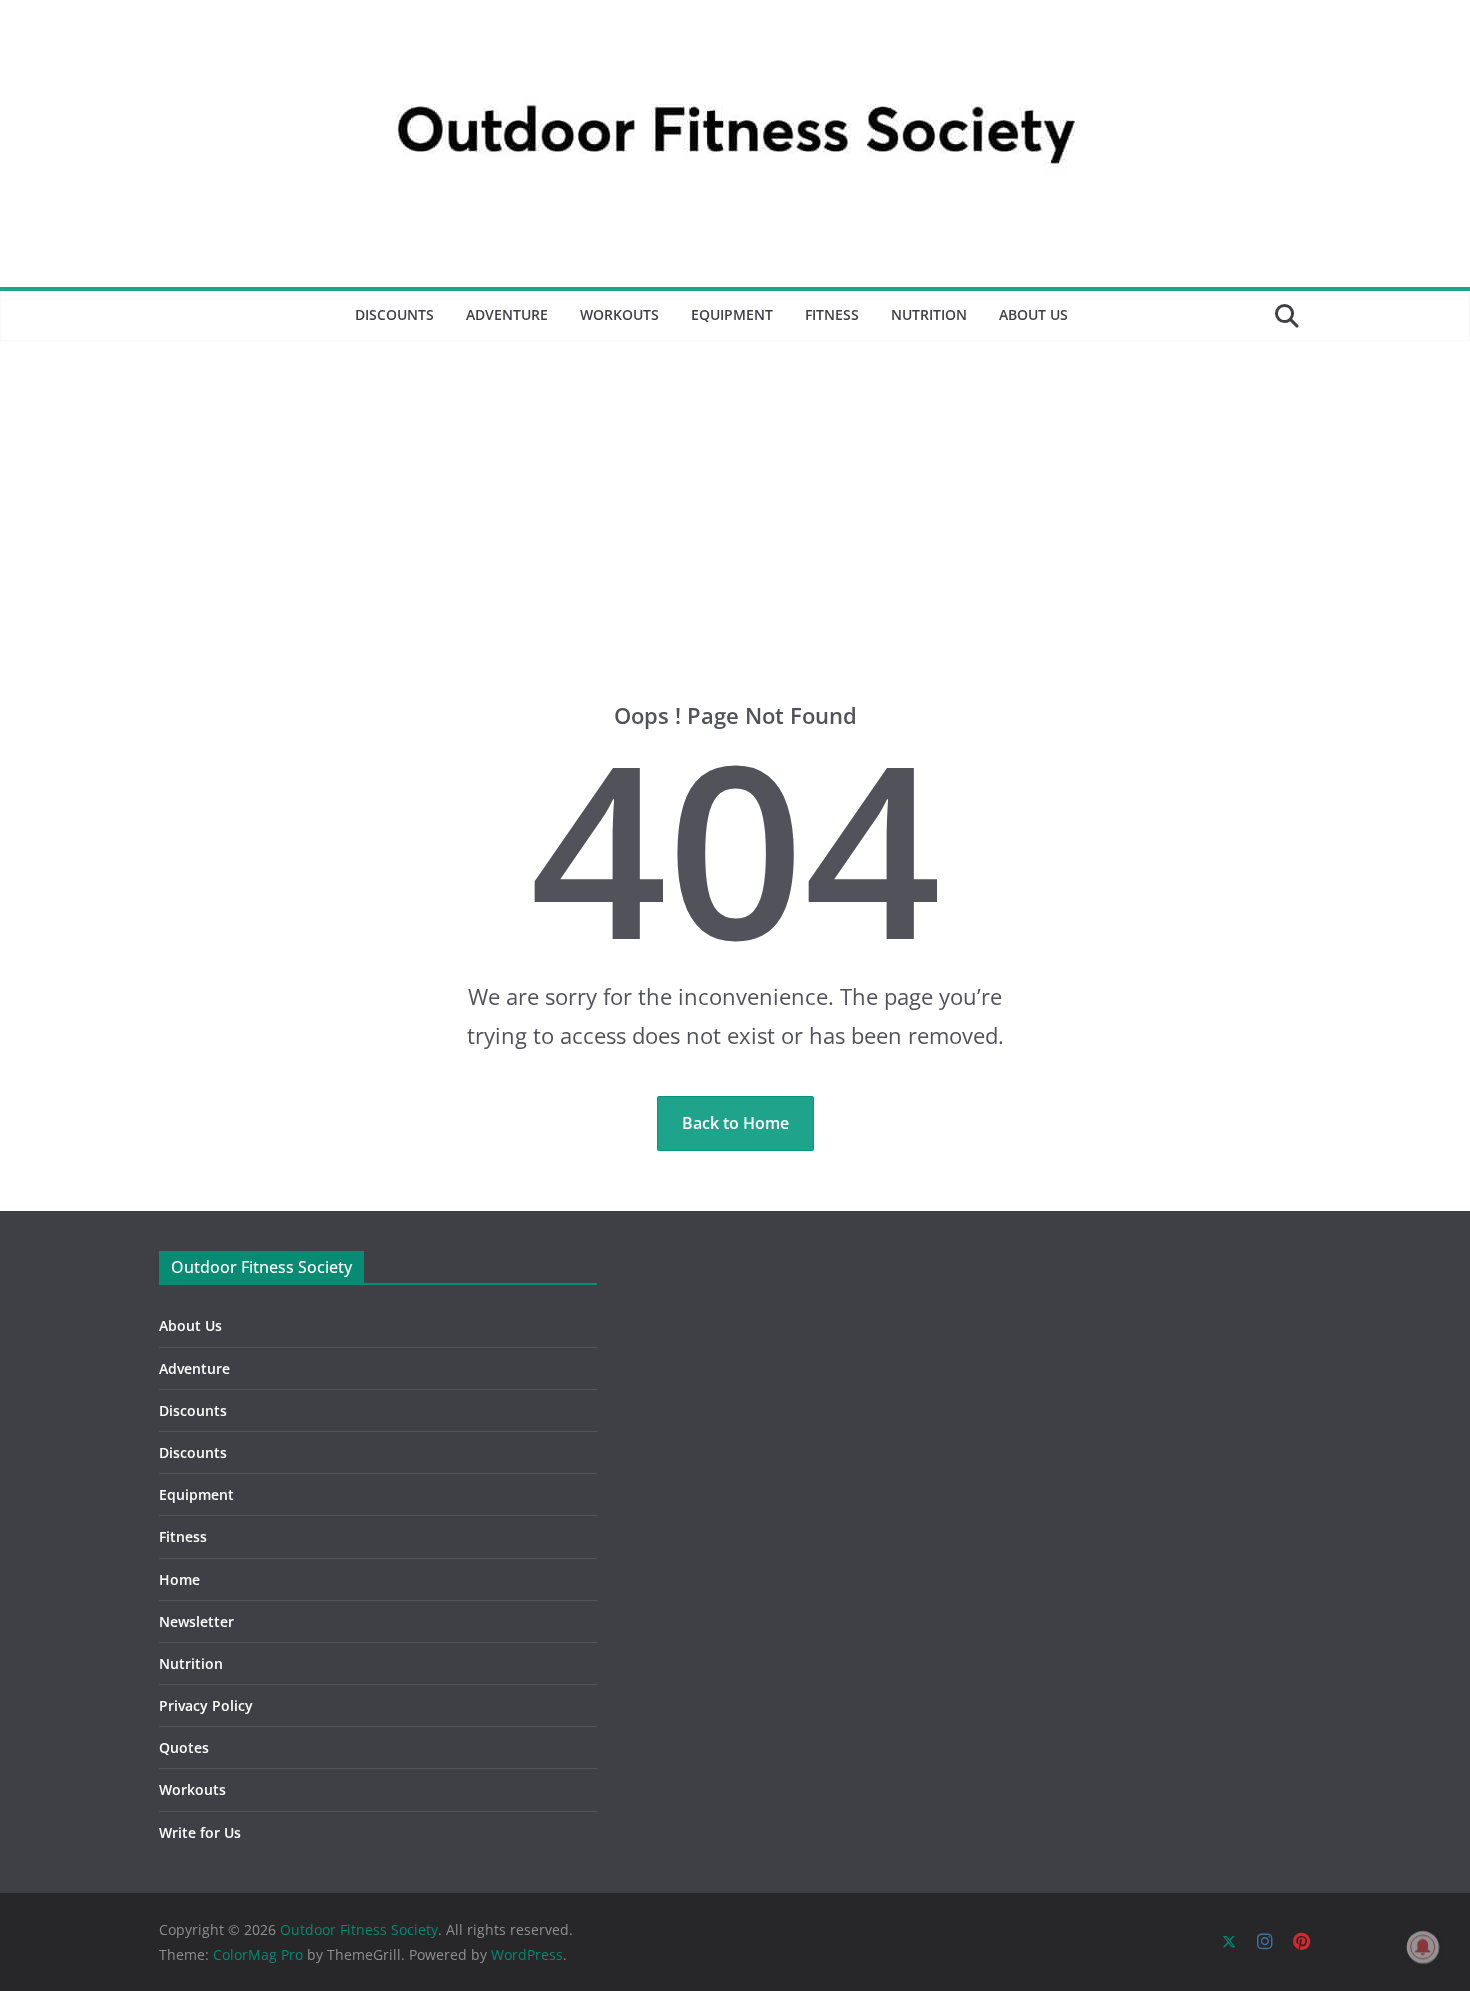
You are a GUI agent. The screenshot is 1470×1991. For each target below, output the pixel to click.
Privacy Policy (206, 1705)
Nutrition (929, 314)
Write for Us (200, 1832)
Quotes (184, 1747)
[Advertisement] (735, 491)
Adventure (507, 314)
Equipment (732, 314)
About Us (1033, 314)
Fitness (832, 314)
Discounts (394, 314)
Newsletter (196, 1621)
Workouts (619, 314)
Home (179, 1579)
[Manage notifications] (1423, 1947)
